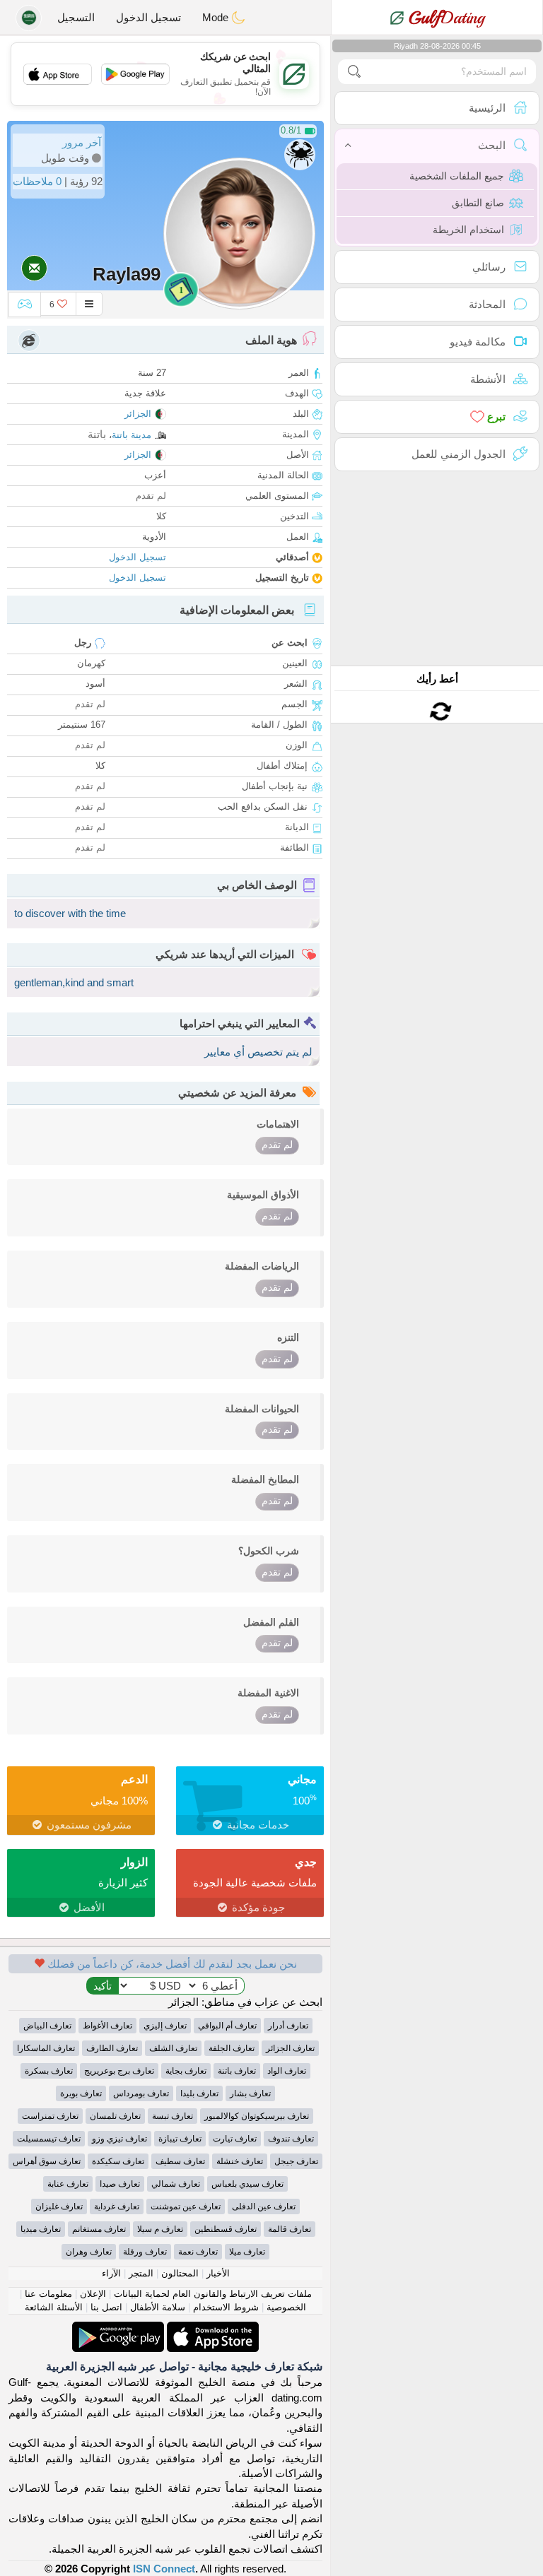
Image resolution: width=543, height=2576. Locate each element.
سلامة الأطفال (158, 2307)
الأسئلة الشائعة (54, 2307)
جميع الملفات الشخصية (457, 176)
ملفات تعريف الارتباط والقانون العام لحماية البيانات (213, 2294)
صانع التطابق (478, 203)
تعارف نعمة (198, 2252)
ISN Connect (164, 2569)
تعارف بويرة (81, 2093)
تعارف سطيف (180, 2161)
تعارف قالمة (290, 2229)
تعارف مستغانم (99, 2229)
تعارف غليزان (59, 2206)
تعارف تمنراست (50, 2116)
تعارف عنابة (68, 2184)
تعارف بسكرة (49, 2071)
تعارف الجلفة (232, 2048)
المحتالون (180, 2273)
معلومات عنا (48, 2294)
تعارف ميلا (247, 2252)
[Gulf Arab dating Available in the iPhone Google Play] (118, 2329)
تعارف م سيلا (160, 2229)
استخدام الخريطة (468, 230)
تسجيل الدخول (148, 17)
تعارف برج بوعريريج (119, 2071)
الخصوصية (286, 2307)
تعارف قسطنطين (226, 2229)
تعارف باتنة (237, 2071)
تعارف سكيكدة (118, 2161)
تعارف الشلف (173, 2048)
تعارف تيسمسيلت (49, 2139)
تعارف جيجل (296, 2161)
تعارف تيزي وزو (119, 2139)
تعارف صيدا (120, 2184)
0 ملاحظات (37, 181)
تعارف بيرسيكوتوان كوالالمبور (257, 2116)
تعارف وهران (89, 2252)
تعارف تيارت (235, 2139)
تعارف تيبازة (180, 2139)
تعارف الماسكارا (46, 2048)
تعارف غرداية (117, 2206)
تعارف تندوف (291, 2139)
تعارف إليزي (165, 2026)
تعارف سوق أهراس (47, 2161)
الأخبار (218, 2273)
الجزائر (138, 414)
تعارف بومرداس (141, 2093)
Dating (446, 18)
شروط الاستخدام (226, 2307)
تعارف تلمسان (115, 2116)
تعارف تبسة (173, 2116)
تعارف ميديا (41, 2229)
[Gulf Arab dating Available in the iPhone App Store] (211, 2329)
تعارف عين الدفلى (264, 2206)
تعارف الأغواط (107, 2026)
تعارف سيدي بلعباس (247, 2184)
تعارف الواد (287, 2071)
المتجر (141, 2273)
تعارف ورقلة (145, 2252)
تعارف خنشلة (240, 2161)
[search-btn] (354, 72)
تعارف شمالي (176, 2184)
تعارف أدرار (288, 2026)
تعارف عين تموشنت (186, 2206)
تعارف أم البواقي (227, 2026)
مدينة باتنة (132, 435)
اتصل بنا (106, 2307)
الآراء (111, 2273)
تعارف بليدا (199, 2093)
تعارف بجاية (186, 2071)
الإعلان (93, 2294)
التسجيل (76, 17)
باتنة (97, 434)
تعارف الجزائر (290, 2048)
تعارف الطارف (112, 2048)
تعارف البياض (47, 2026)
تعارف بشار (250, 2093)
